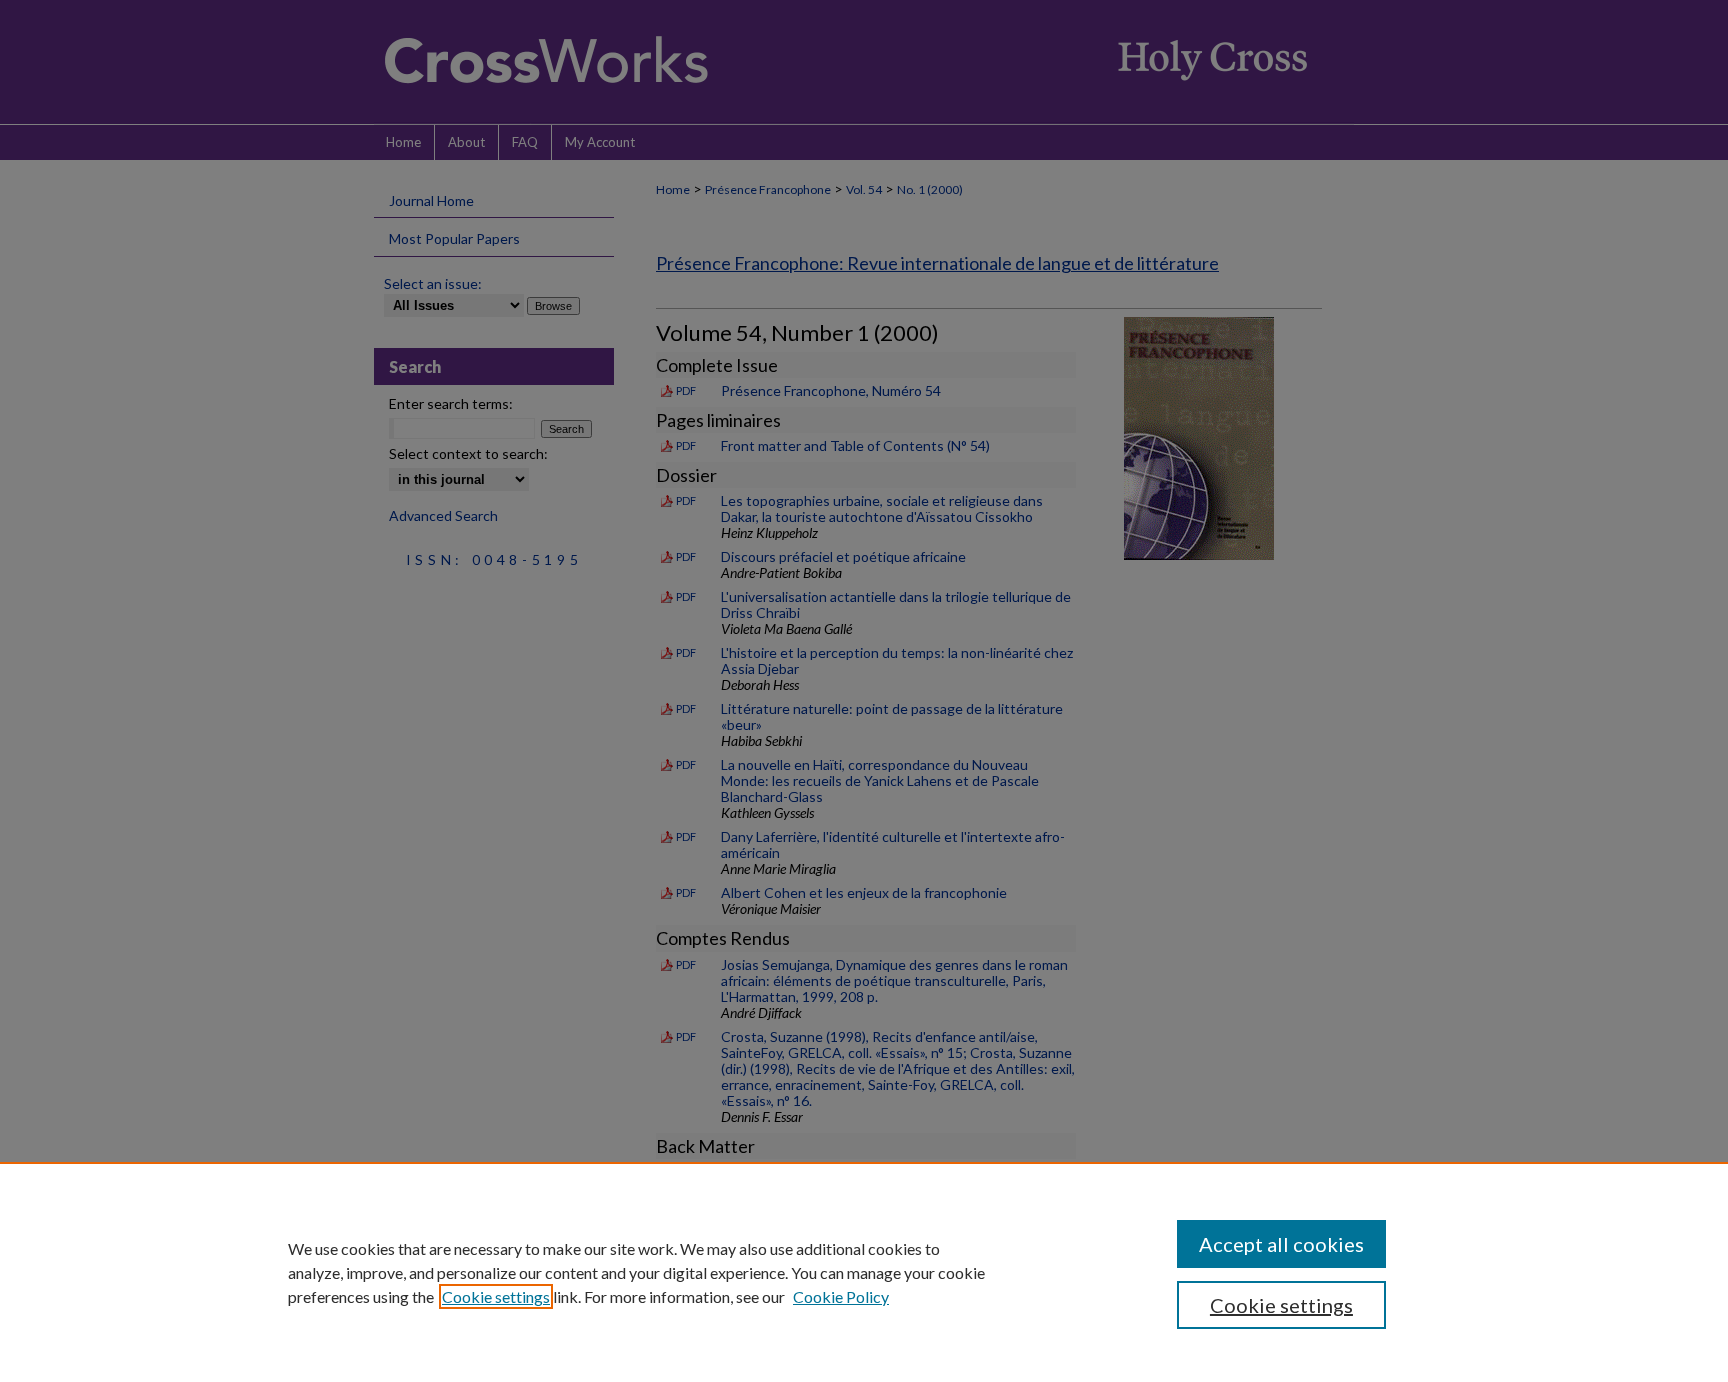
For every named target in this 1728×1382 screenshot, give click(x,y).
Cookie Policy (841, 1296)
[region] (864, 1272)
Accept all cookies (1281, 1244)
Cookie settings (496, 1296)
